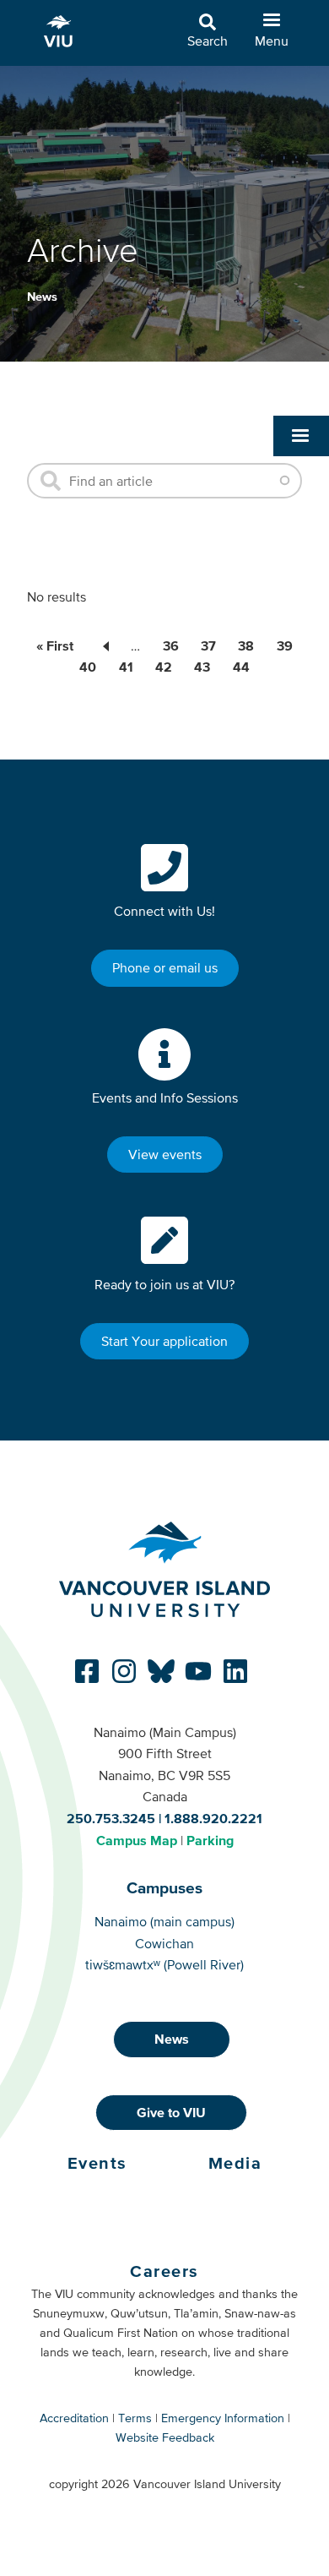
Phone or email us (165, 967)
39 (285, 645)
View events (165, 1154)
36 (171, 645)
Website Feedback (165, 2437)
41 (126, 667)
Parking (210, 1840)
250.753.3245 (111, 1818)
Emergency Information (223, 2418)
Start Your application (164, 1341)
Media (235, 2163)
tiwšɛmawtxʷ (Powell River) (164, 1964)
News (42, 297)
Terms (135, 2418)
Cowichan (164, 1943)
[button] (301, 436)
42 (164, 667)
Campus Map (137, 1840)
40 (88, 667)
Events (97, 2163)
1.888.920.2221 (213, 1818)
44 (241, 667)
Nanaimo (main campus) (164, 1921)
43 (202, 667)
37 (208, 645)
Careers (164, 2271)
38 (246, 645)
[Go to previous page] (102, 645)
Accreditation (74, 2418)
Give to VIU (171, 2112)
